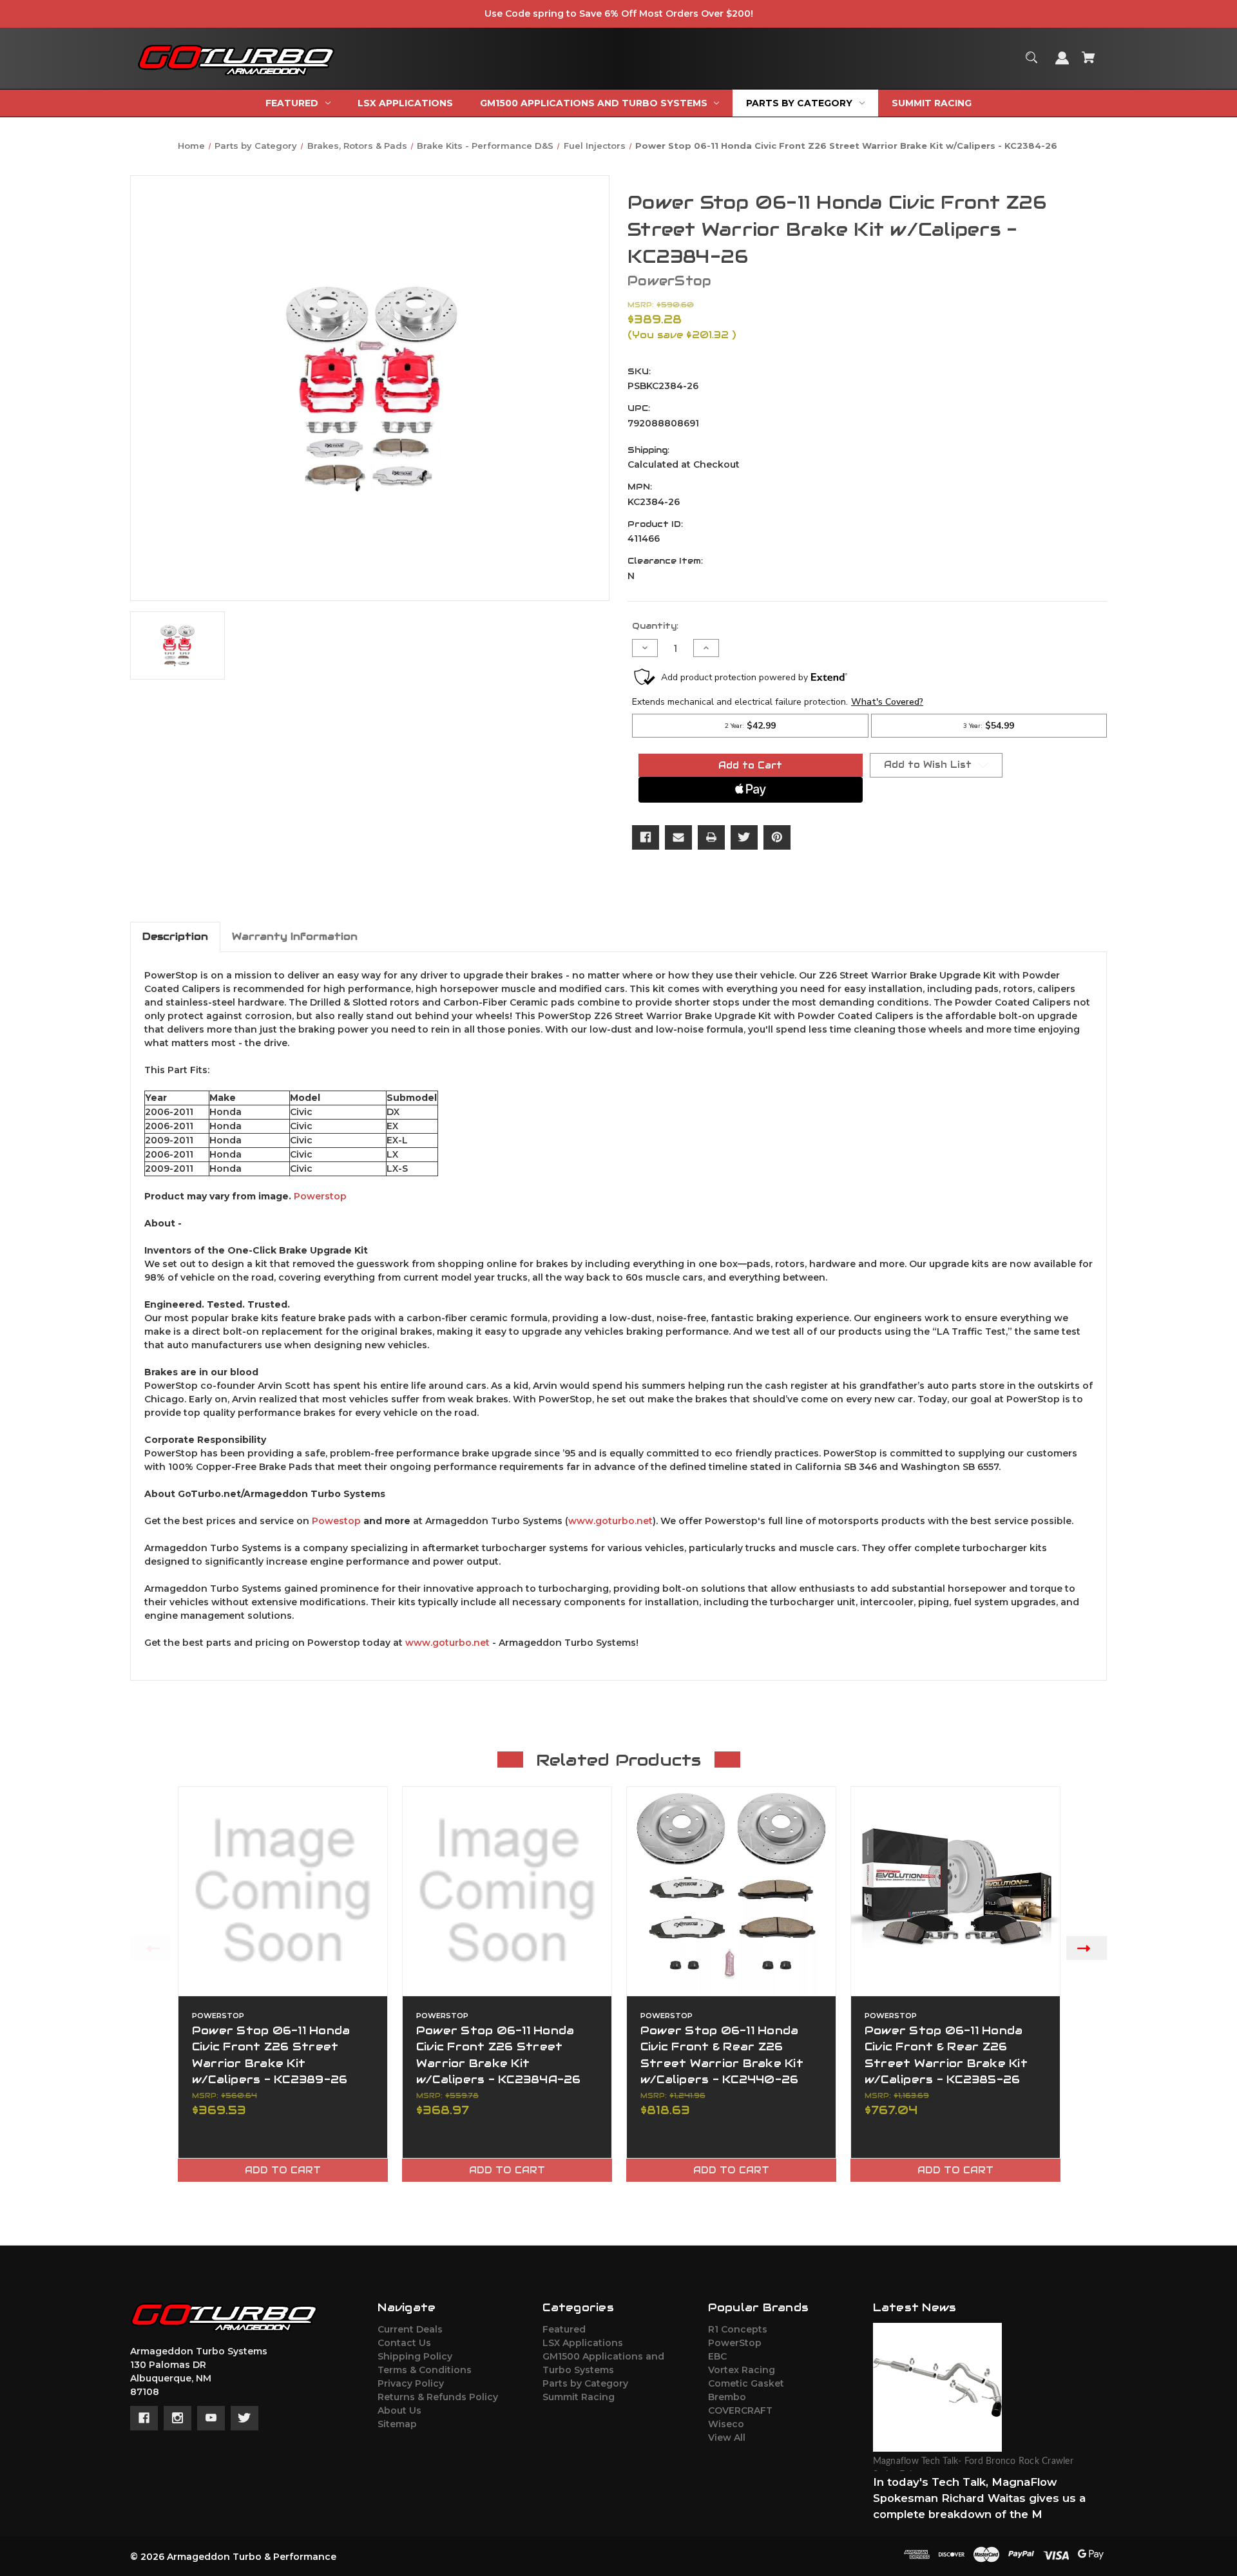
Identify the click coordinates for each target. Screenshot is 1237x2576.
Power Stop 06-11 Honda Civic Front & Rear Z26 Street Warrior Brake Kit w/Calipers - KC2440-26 (722, 2055)
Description (175, 936)
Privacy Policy (411, 2383)
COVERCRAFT (740, 2410)
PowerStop (735, 2343)
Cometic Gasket (746, 2383)
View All (727, 2438)
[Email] (678, 837)
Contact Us (404, 2343)
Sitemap (397, 2424)
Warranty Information (295, 936)
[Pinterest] (777, 837)
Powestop (336, 1521)
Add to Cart (283, 2170)
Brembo (727, 2397)
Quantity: (655, 626)
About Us (399, 2410)
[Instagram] (177, 2418)
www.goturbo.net (610, 1521)
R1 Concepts (738, 2329)
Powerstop (320, 1196)
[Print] (711, 837)
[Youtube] (211, 2418)
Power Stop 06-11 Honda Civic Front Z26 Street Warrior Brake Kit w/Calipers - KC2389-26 (271, 2055)
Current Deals (410, 2329)
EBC (717, 2356)
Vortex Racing (742, 2370)
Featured (564, 2329)
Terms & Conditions (425, 2370)
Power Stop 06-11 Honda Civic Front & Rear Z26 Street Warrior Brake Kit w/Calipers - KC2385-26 (946, 2055)
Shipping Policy (415, 2356)
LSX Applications (583, 2343)
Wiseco (726, 2424)
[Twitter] (744, 837)
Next (1087, 1948)
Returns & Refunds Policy (438, 2397)
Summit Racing (579, 2397)
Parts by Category (585, 2383)
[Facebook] (646, 837)
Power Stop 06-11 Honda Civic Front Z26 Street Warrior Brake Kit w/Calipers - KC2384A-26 (499, 2055)
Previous (150, 1948)
